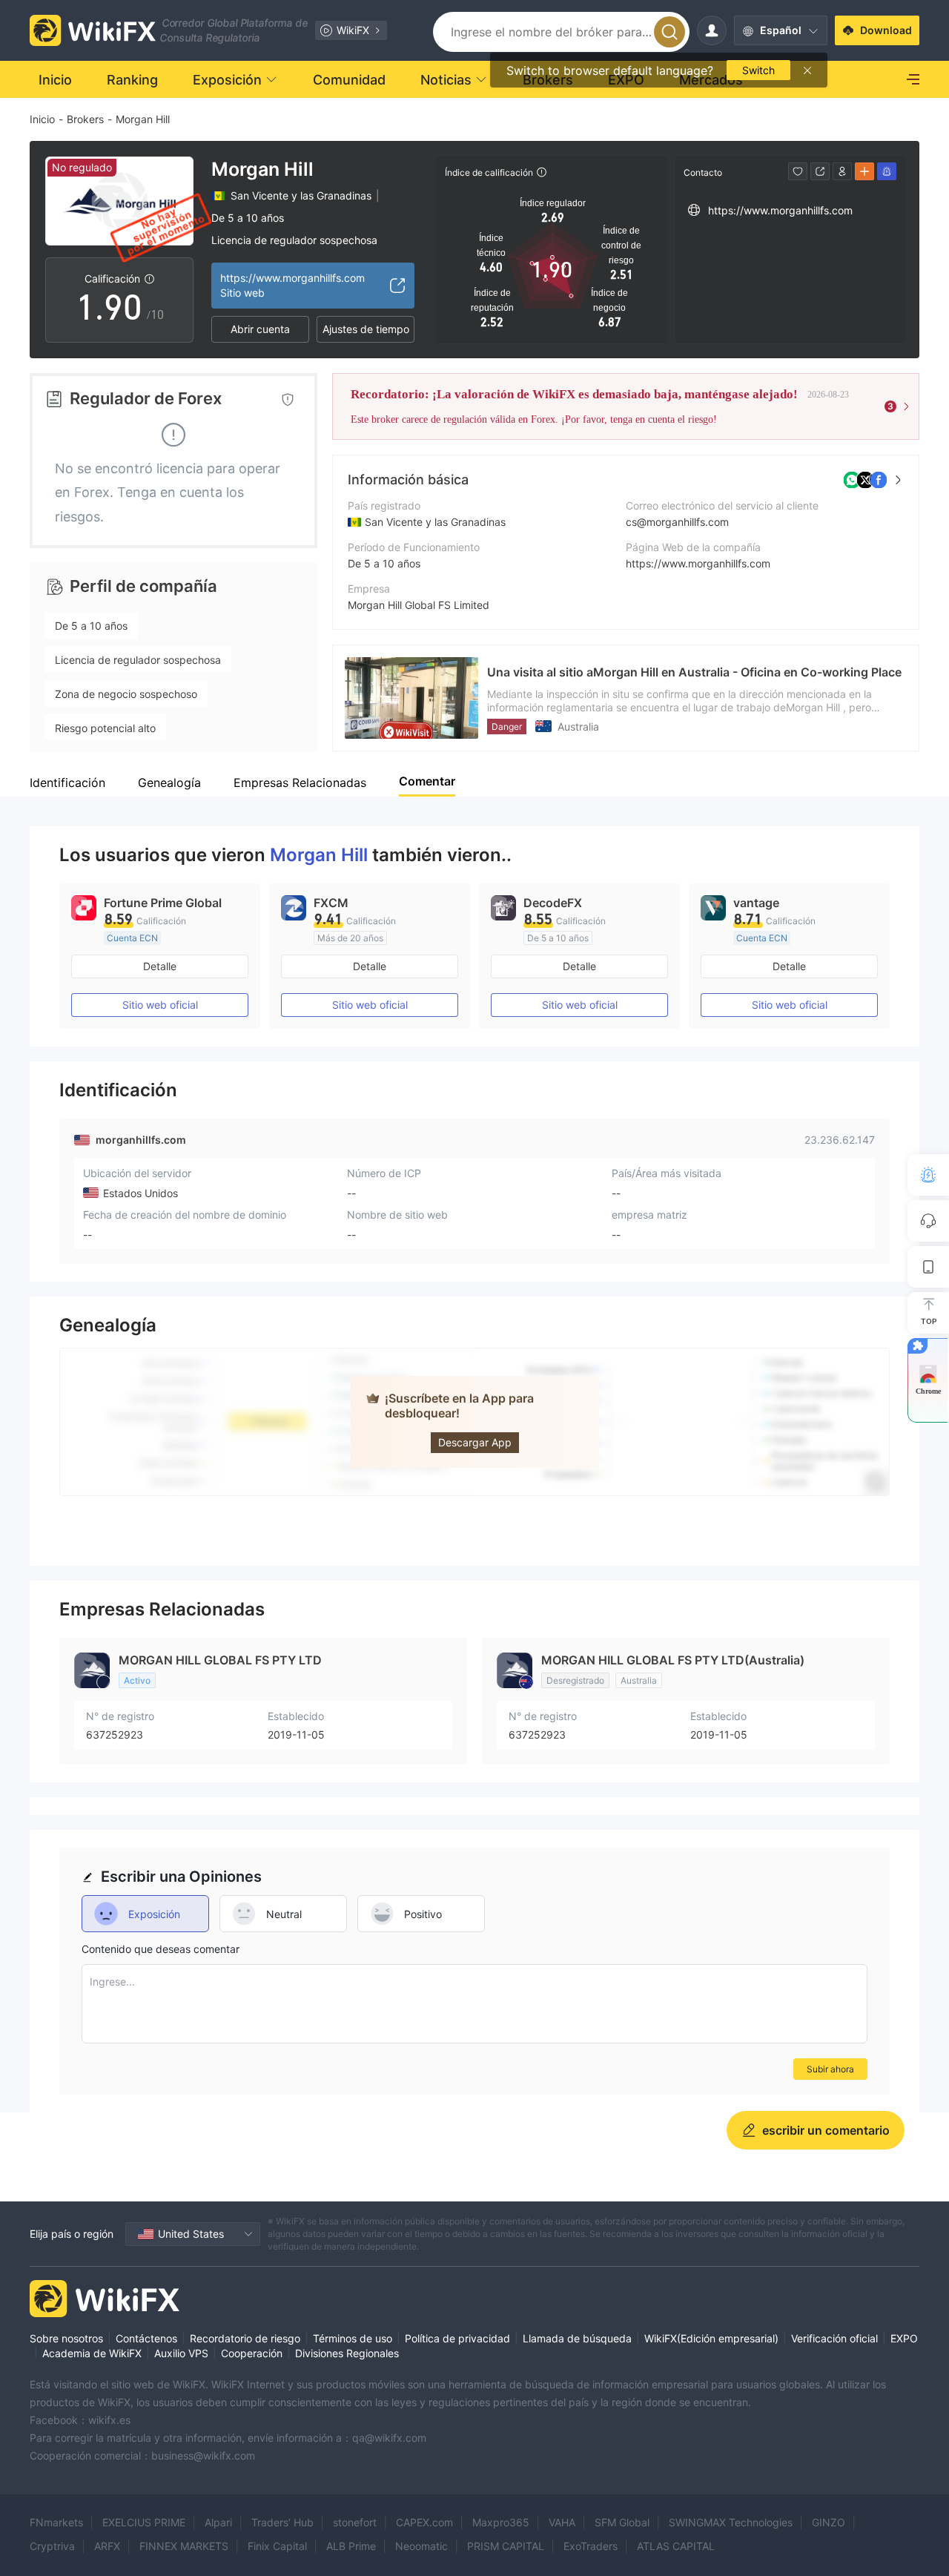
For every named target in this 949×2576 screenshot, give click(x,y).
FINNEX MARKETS (184, 2546)
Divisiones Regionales (347, 2353)
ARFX (107, 2546)
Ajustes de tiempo (366, 329)
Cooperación (252, 2353)
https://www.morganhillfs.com (698, 563)
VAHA (562, 2522)
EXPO (904, 2338)
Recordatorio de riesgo (245, 2338)
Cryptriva (52, 2546)
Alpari (218, 2522)
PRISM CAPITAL (506, 2546)
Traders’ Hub (282, 2522)
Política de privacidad (457, 2338)
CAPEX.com (424, 2522)
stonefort (355, 2522)
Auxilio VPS (181, 2353)
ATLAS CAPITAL (676, 2546)
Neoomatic (421, 2546)
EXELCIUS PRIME (144, 2522)
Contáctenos (146, 2338)
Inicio (42, 119)
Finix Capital (277, 2546)
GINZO (829, 2522)
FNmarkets (56, 2522)
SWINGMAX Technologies (731, 2522)
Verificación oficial (834, 2338)
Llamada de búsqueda (577, 2338)
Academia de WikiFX (92, 2353)
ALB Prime (351, 2546)
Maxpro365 (501, 2522)
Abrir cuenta (260, 329)
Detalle (160, 966)
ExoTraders (591, 2546)
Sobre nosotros (66, 2338)
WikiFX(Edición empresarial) (711, 2338)
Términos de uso (353, 2338)
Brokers (85, 119)
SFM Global (622, 2522)
